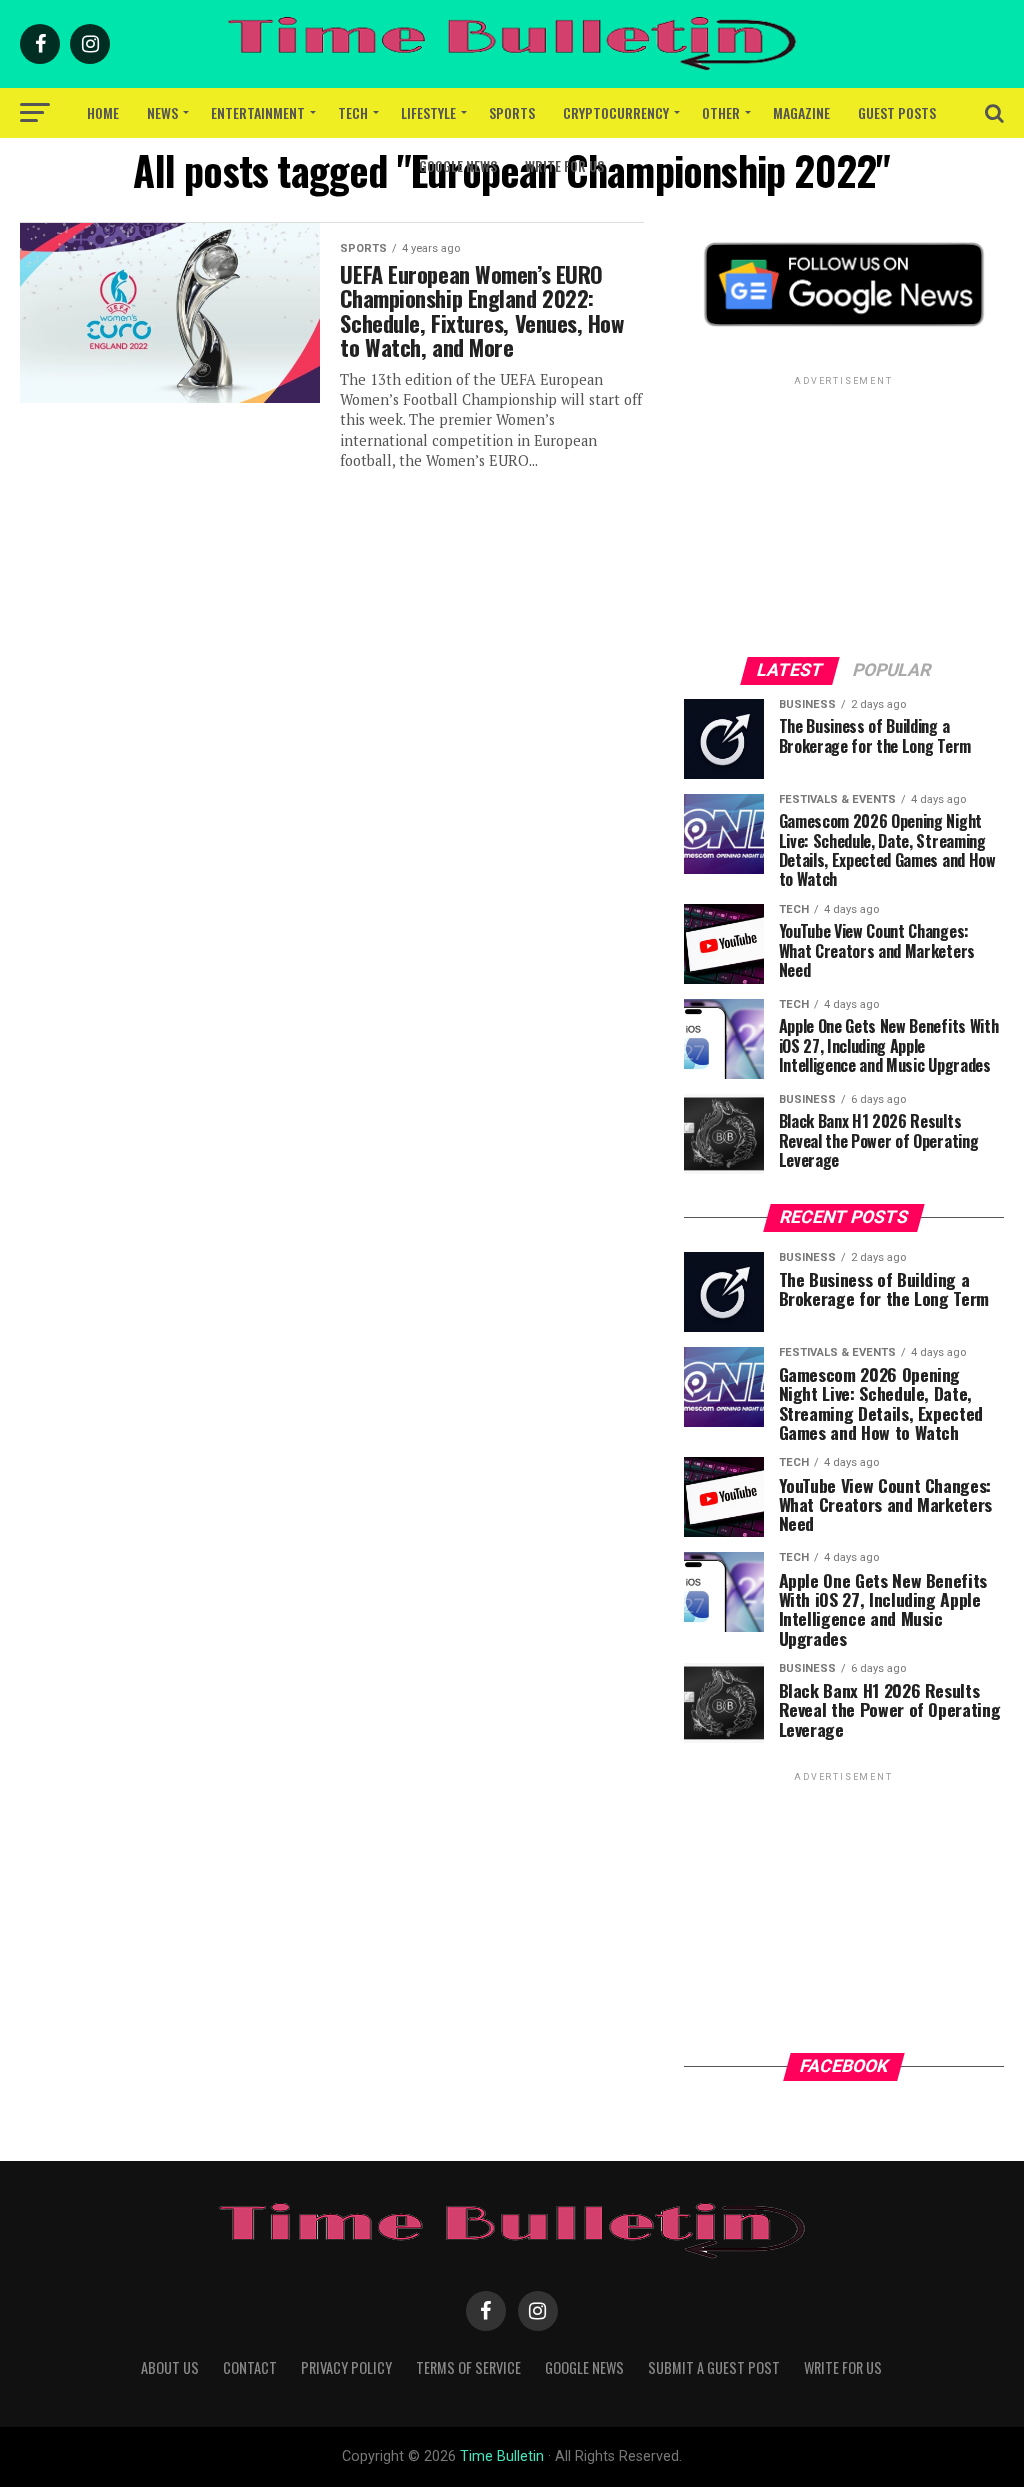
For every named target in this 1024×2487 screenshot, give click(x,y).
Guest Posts (897, 112)
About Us (170, 2367)
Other (721, 112)
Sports (512, 112)
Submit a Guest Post (714, 2367)
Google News (458, 165)
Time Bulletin (502, 2456)
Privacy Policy (346, 2367)
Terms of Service (468, 2367)
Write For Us (564, 165)
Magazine (801, 112)
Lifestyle (428, 112)
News (162, 112)
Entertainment (258, 112)
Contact (250, 2367)
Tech (353, 112)
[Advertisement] (844, 515)
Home (103, 112)
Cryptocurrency (616, 112)
